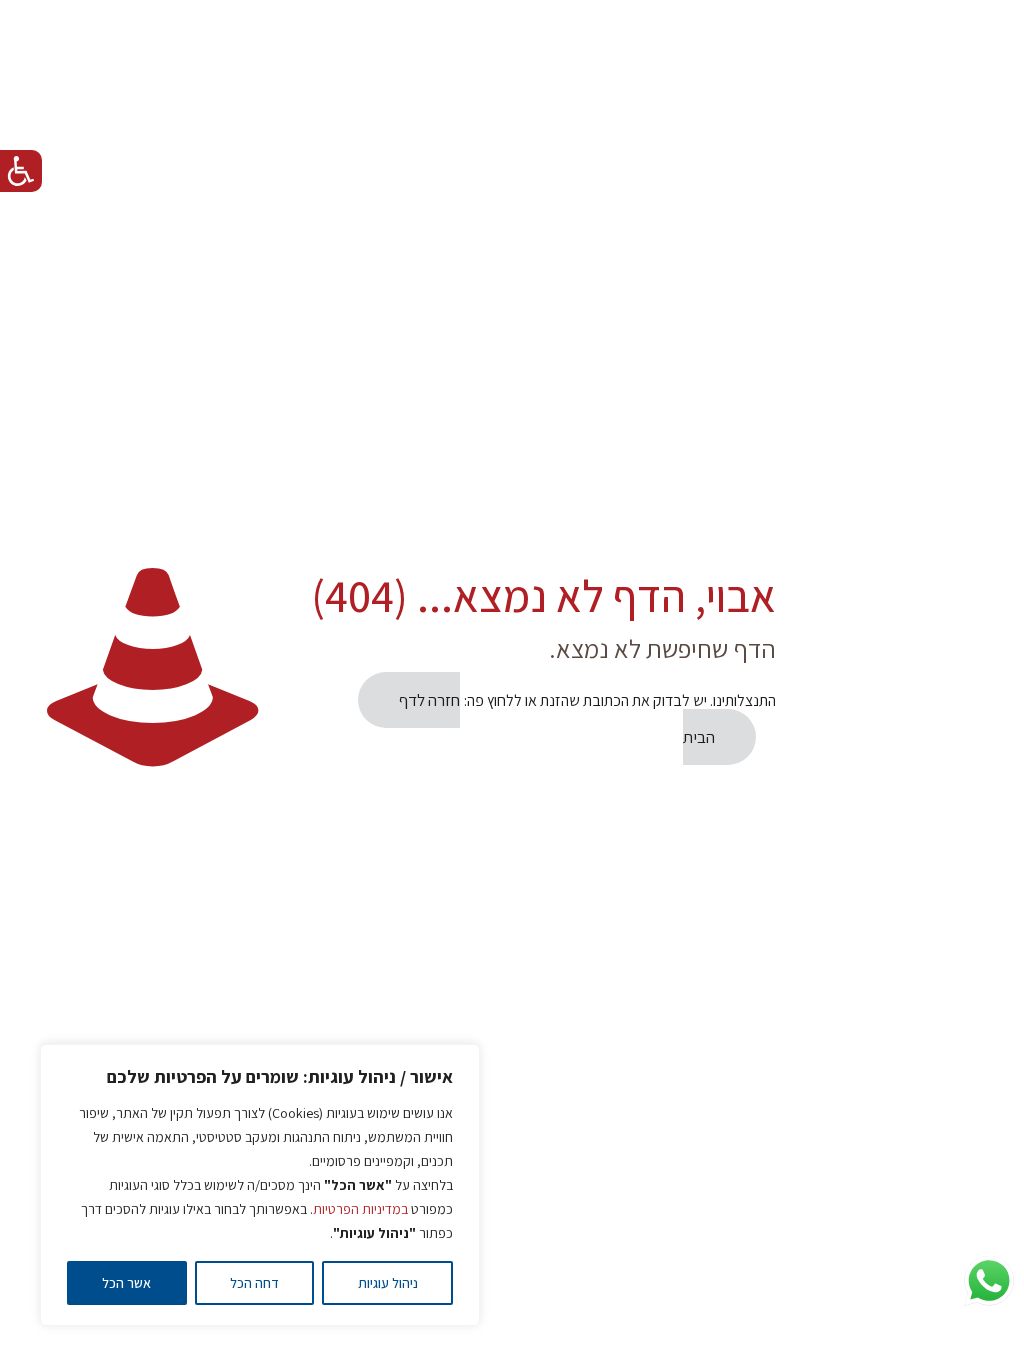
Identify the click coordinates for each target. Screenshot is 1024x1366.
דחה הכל (254, 1283)
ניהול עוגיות (388, 1283)
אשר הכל (126, 1283)
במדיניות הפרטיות (360, 1209)
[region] (260, 1185)
